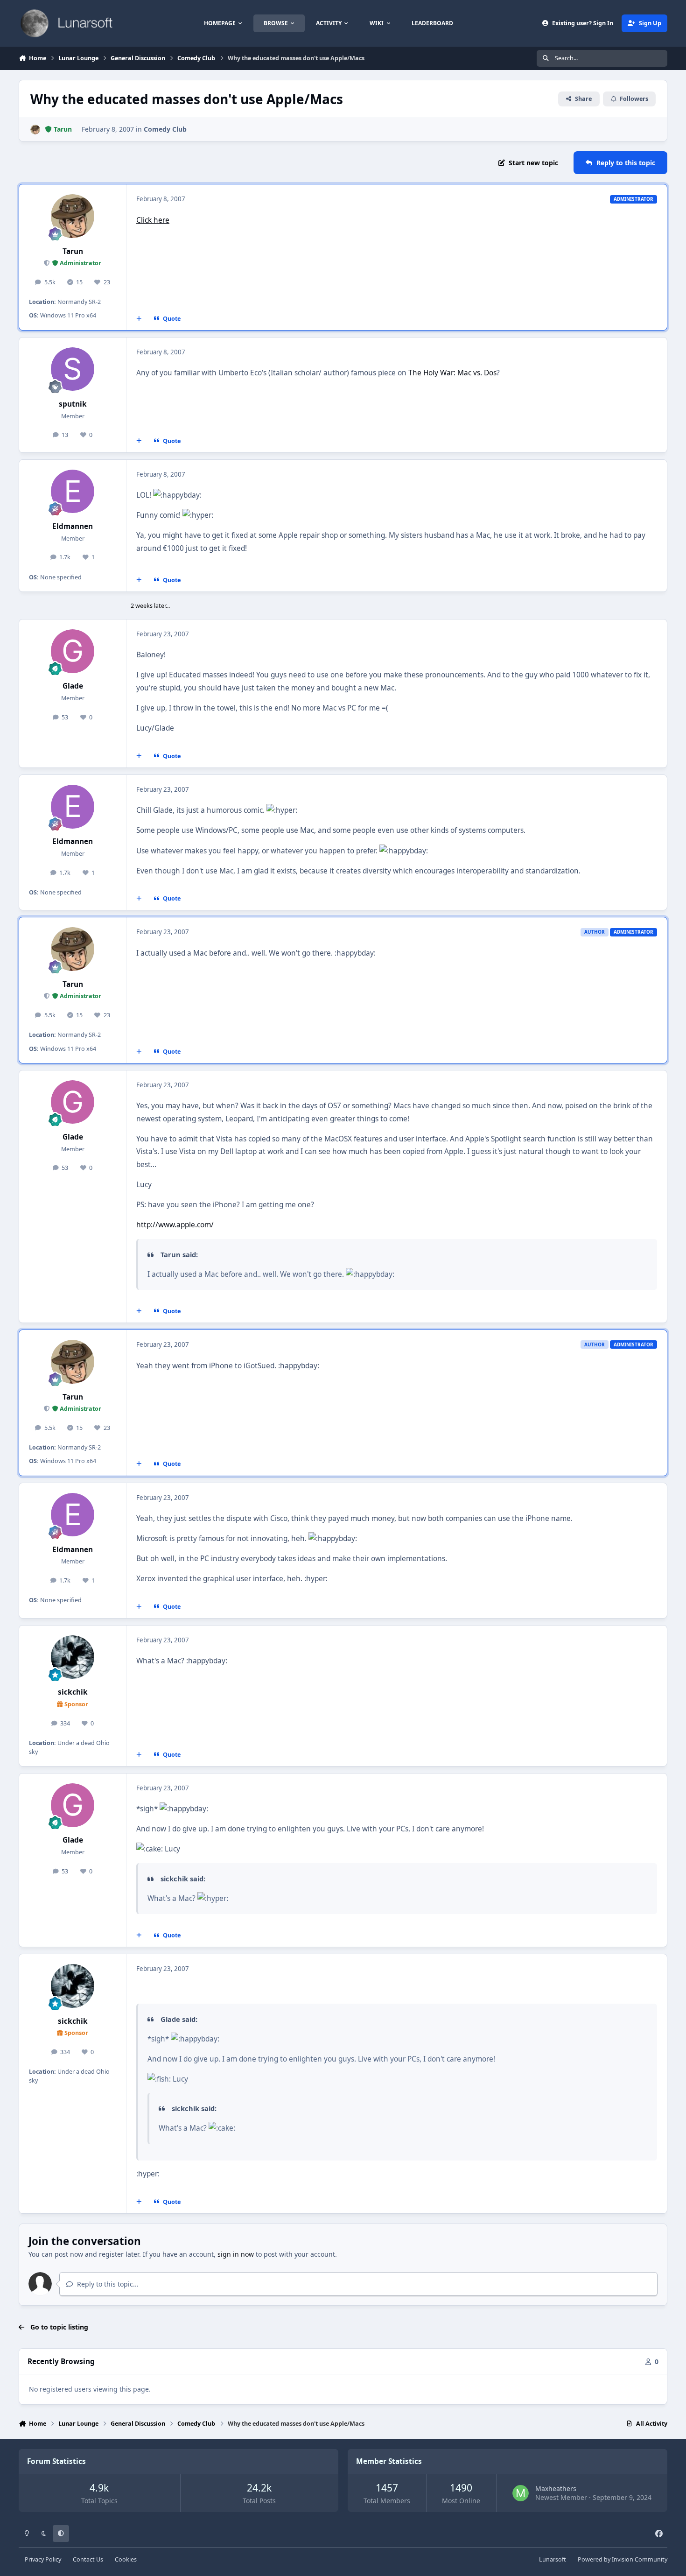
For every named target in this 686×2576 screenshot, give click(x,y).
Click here (153, 220)
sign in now (236, 2254)
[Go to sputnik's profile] (73, 369)
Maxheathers (556, 2488)
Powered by (623, 2559)
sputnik (73, 404)
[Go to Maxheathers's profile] (521, 2493)
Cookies (126, 2559)
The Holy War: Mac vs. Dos (452, 373)
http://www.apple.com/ (175, 1225)
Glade (73, 686)
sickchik (73, 1692)
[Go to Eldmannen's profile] (73, 492)
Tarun (73, 251)
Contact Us (88, 2559)
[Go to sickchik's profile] (73, 1657)
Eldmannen (73, 526)
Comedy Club (165, 129)
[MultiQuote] (139, 318)
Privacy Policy (43, 2559)
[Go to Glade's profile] (73, 651)
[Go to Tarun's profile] (35, 130)
